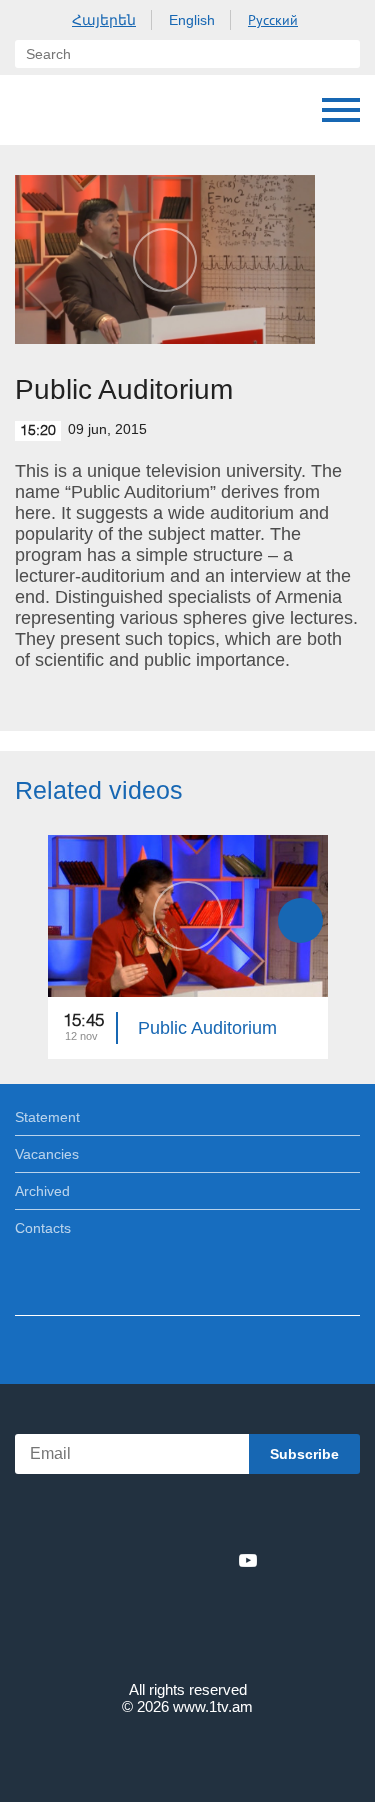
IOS (131, 1516)
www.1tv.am (213, 1706)
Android (243, 1516)
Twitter (147, 1560)
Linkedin (181, 1560)
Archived (42, 1191)
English (192, 20)
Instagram (215, 1560)
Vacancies (47, 1154)
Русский (273, 20)
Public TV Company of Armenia (35, 110)
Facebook (118, 1560)
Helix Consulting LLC (188, 1753)
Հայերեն (104, 20)
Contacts (43, 1228)
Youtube (248, 1560)
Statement (47, 1117)
